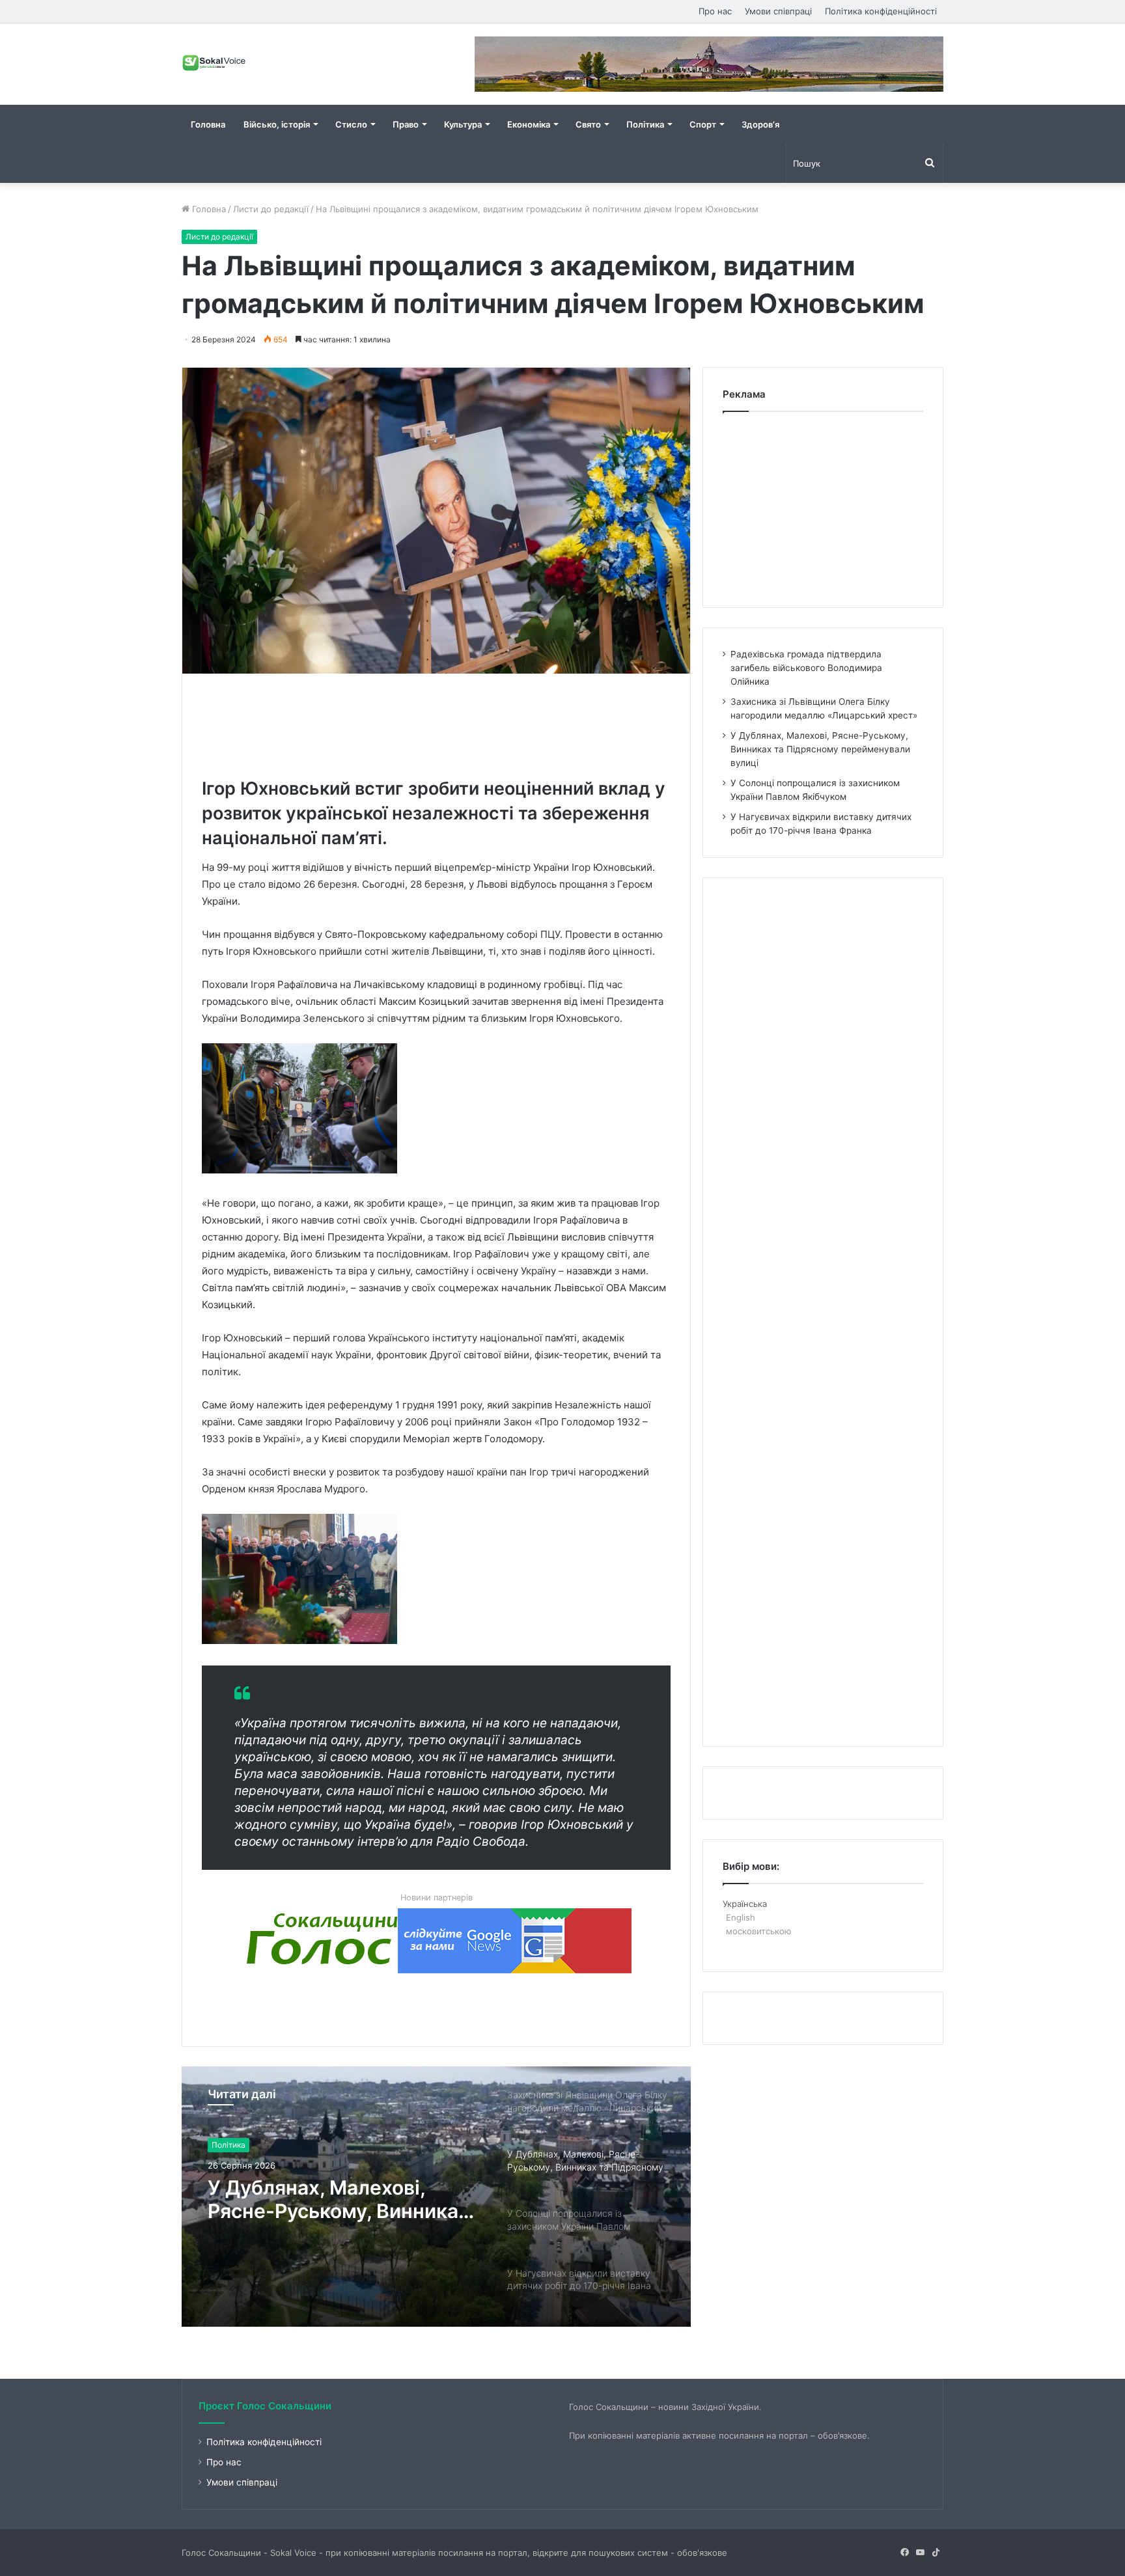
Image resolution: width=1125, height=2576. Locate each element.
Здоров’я (760, 124)
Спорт (703, 124)
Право (406, 124)
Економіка (529, 124)
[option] (436, 2197)
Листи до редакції (271, 209)
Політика (645, 124)
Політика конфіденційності (881, 11)
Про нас (715, 11)
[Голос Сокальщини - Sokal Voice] (214, 62)
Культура (463, 124)
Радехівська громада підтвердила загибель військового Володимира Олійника (806, 668)
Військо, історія (277, 124)
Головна (208, 124)
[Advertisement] (439, 722)
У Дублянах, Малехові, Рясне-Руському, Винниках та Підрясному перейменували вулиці (820, 749)
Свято (588, 124)
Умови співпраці (778, 11)
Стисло (351, 124)
